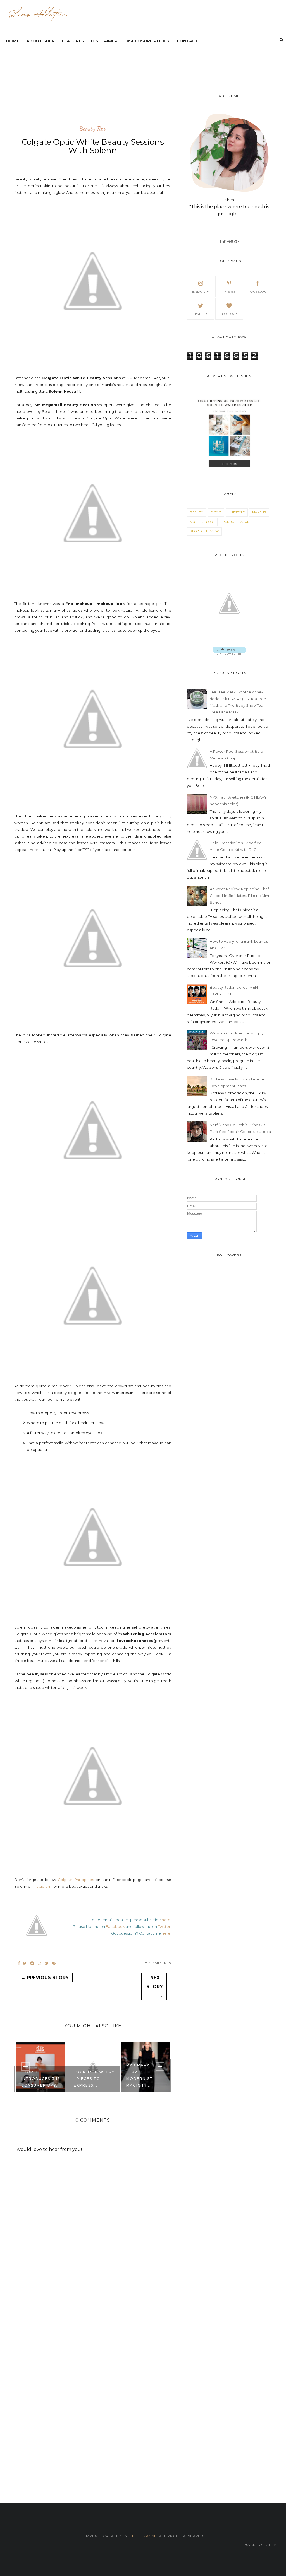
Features (73, 41)
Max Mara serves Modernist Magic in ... (140, 2075)
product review (204, 531)
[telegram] (32, 1963)
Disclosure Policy (147, 41)
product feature (236, 522)
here (166, 1920)
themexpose (143, 2536)
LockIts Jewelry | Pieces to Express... (94, 2079)
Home (13, 41)
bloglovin (229, 314)
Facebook (115, 1926)
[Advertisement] (138, 62)
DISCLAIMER (104, 41)
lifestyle (237, 512)
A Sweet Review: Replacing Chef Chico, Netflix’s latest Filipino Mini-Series (240, 896)
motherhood (201, 522)
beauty (196, 512)
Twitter (164, 1926)
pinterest (229, 292)
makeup (259, 512)
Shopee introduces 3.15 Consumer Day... (41, 2079)
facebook (258, 292)
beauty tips (93, 129)
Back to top (259, 2545)
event (216, 512)
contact (188, 41)
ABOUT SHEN (40, 41)
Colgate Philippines (76, 1880)
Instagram (42, 1886)
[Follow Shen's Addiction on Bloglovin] (229, 653)
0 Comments (158, 1963)
